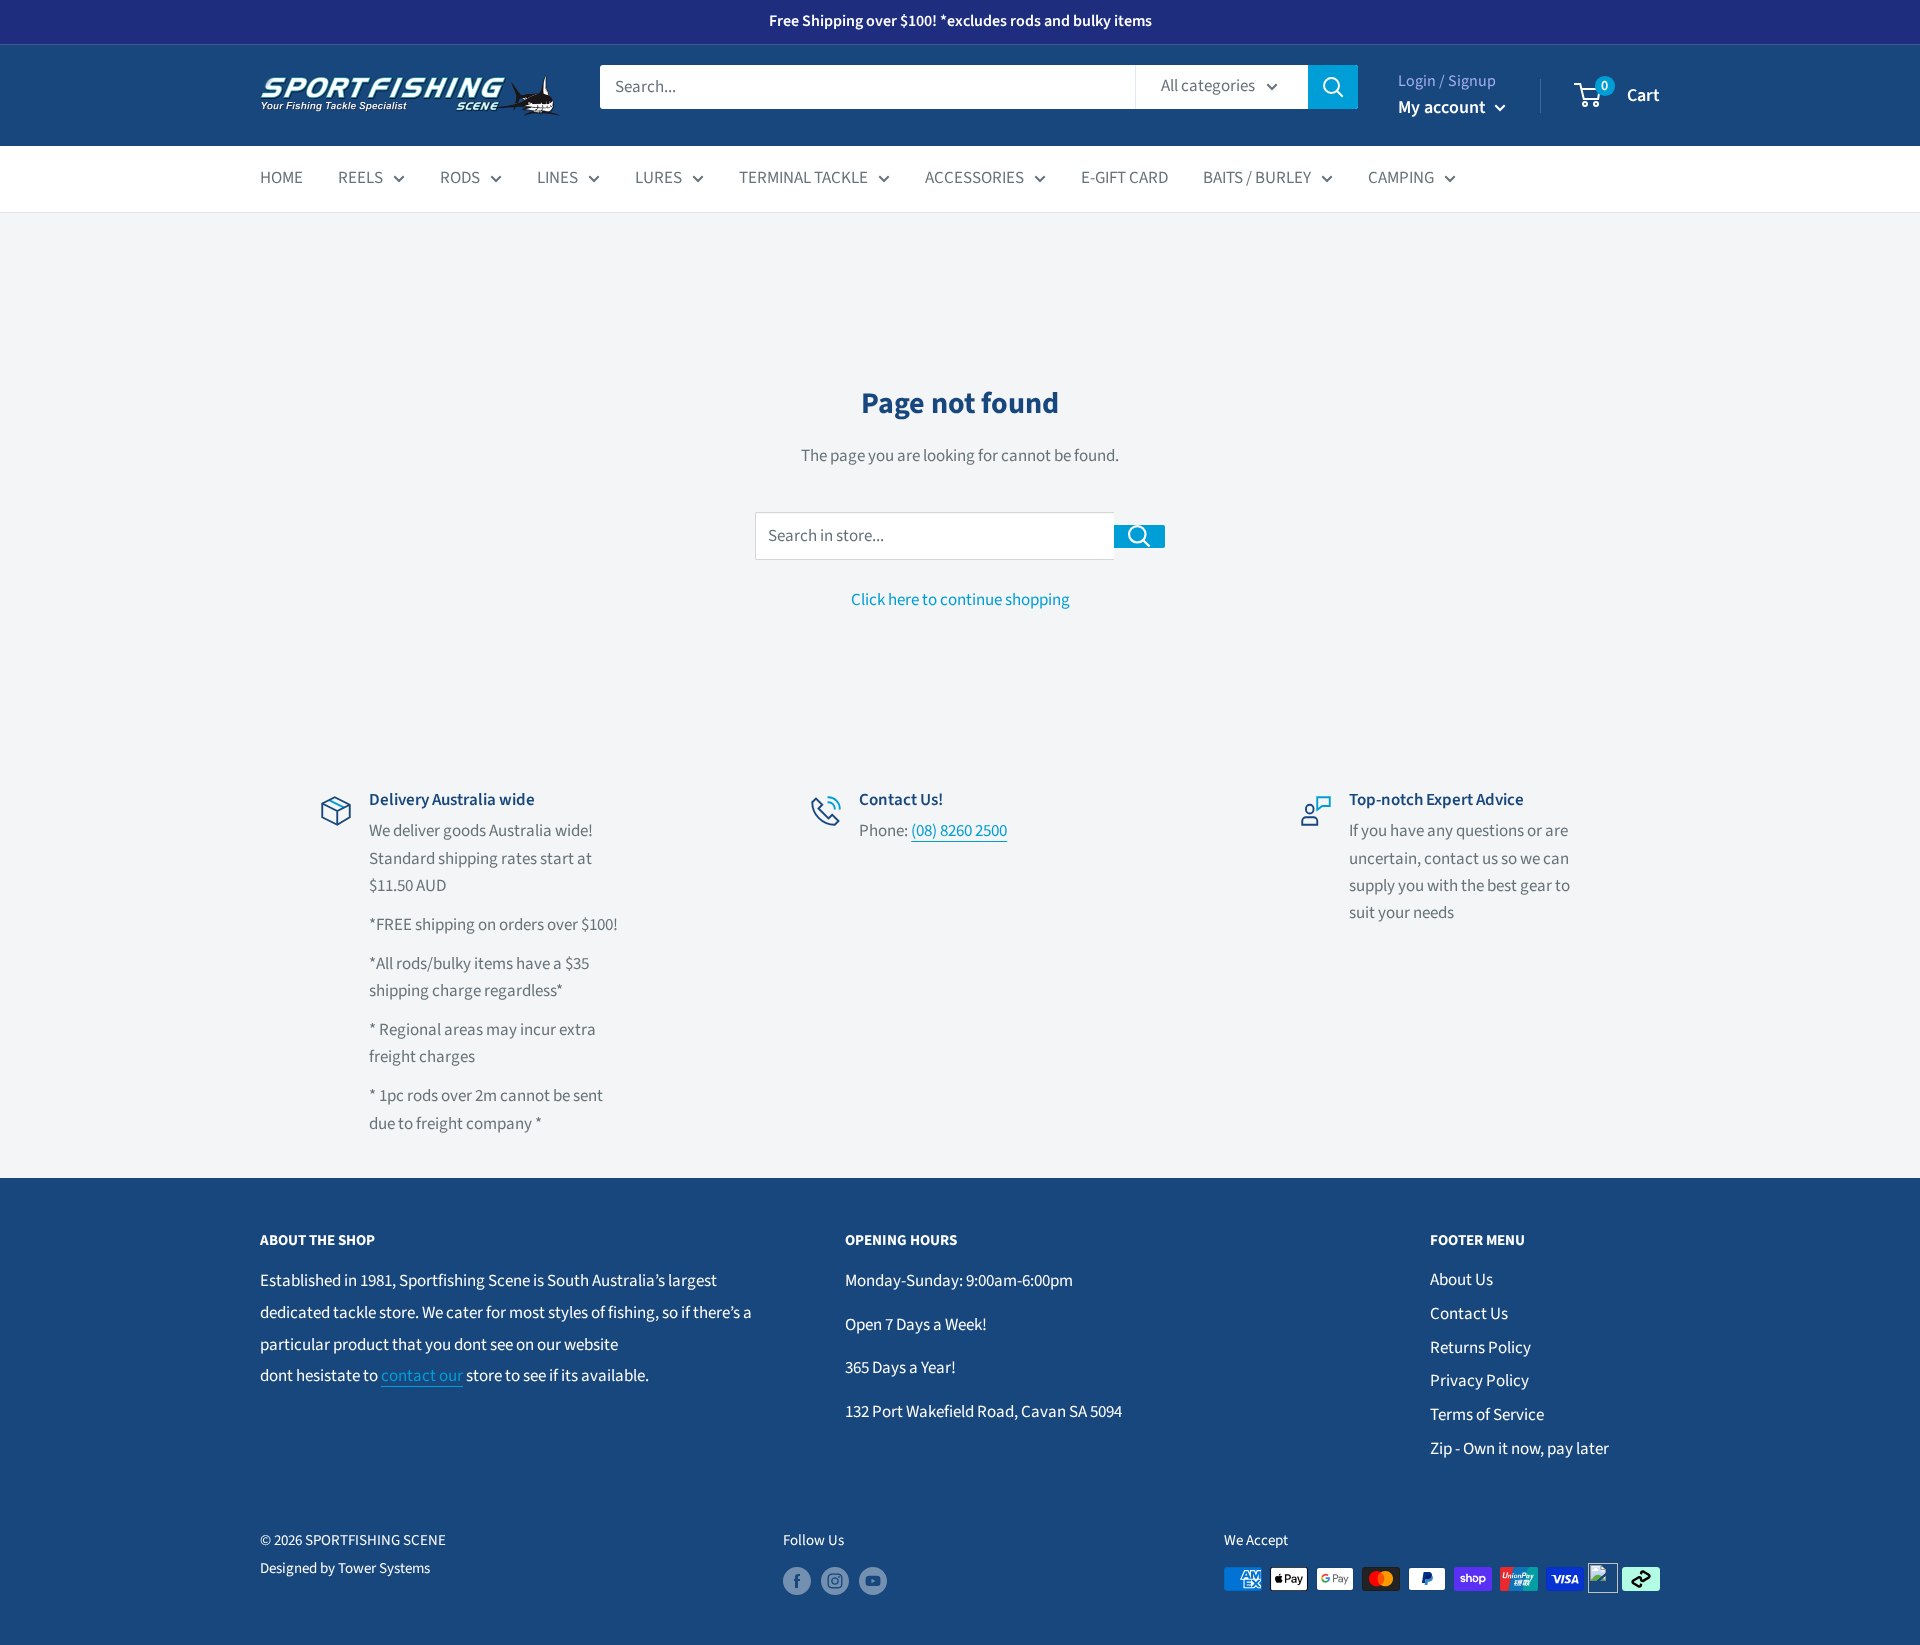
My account (1444, 107)
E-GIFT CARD (1124, 178)
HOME (281, 178)
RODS (460, 178)
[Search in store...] (1139, 536)
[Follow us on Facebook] (797, 1581)
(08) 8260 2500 (959, 831)
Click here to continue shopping (960, 600)
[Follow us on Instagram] (835, 1581)
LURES (658, 178)
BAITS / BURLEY (1257, 178)
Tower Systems (384, 1568)
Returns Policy (1480, 1348)
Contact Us (1469, 1314)
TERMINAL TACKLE (803, 178)
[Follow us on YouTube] (873, 1581)
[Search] (1333, 87)
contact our (422, 1376)
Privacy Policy (1479, 1381)
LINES (557, 178)
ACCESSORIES (974, 178)
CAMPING (1401, 178)
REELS (360, 178)
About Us (1461, 1280)
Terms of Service (1487, 1415)
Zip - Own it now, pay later (1519, 1449)
